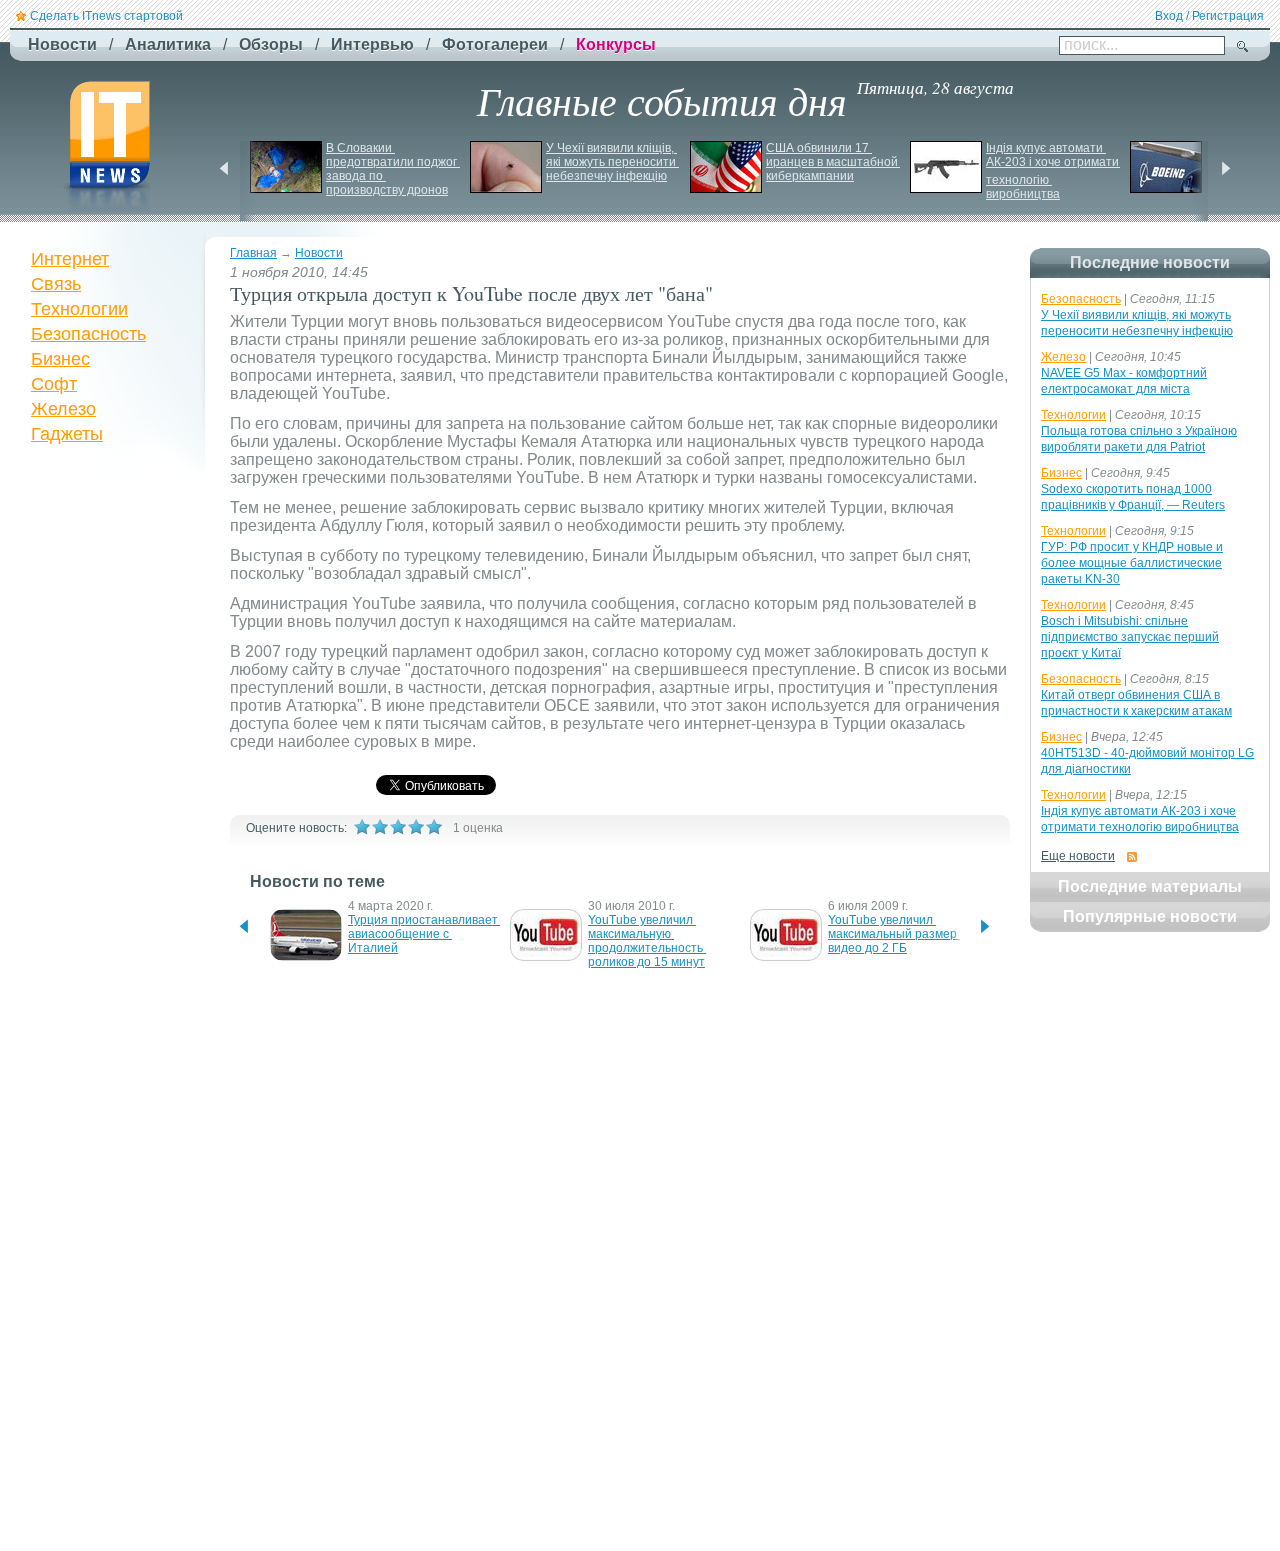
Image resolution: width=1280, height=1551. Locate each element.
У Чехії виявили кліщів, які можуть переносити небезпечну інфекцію (612, 162)
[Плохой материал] (380, 827)
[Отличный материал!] (434, 827)
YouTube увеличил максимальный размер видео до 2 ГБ (894, 934)
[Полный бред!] (362, 827)
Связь (56, 284)
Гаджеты (67, 434)
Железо (63, 409)
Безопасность (88, 334)
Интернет (70, 259)
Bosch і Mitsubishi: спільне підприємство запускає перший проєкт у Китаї (1130, 637)
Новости (319, 253)
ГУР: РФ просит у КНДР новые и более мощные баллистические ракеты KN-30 (1132, 563)
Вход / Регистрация (1209, 16)
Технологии (79, 309)
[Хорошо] (416, 827)
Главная (253, 253)
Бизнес (60, 359)
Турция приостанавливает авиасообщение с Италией (424, 934)
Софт (54, 384)
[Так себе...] (398, 827)
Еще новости (1078, 856)
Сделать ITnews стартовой (106, 16)
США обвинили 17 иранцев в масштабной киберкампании (833, 162)
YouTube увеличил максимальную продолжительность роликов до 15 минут (647, 941)
